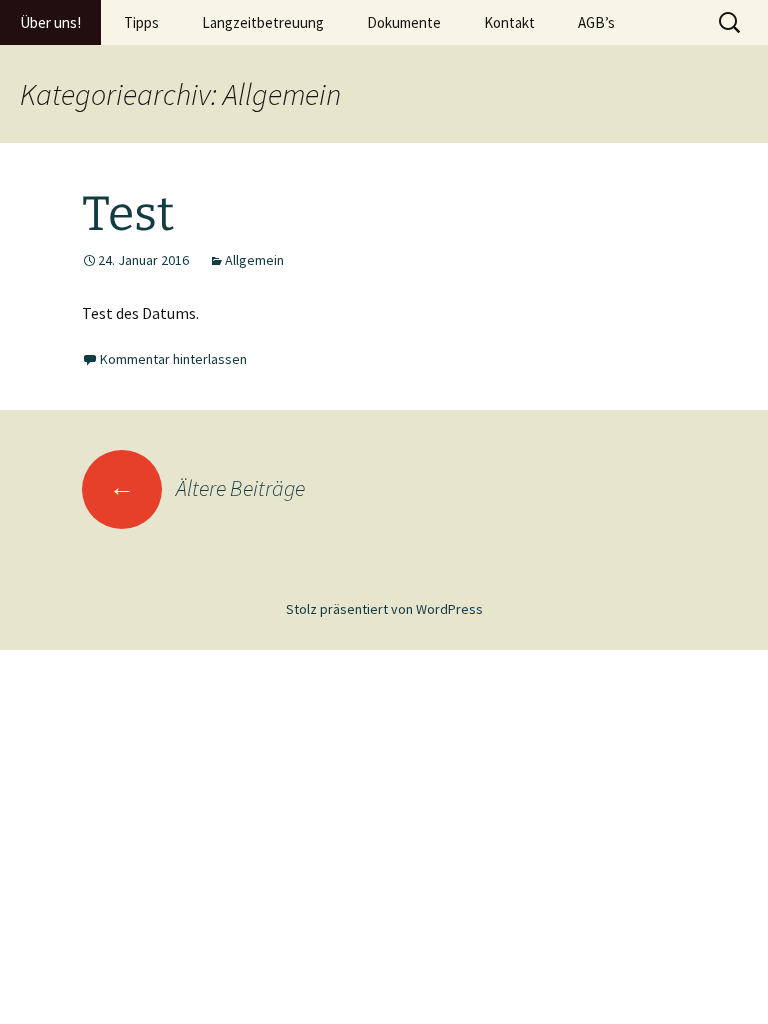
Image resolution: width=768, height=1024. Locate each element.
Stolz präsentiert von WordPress (384, 609)
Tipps (141, 22)
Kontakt (509, 22)
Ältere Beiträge (207, 488)
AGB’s (596, 22)
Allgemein (254, 260)
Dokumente (404, 22)
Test (128, 214)
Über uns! (50, 22)
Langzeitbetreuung (263, 22)
